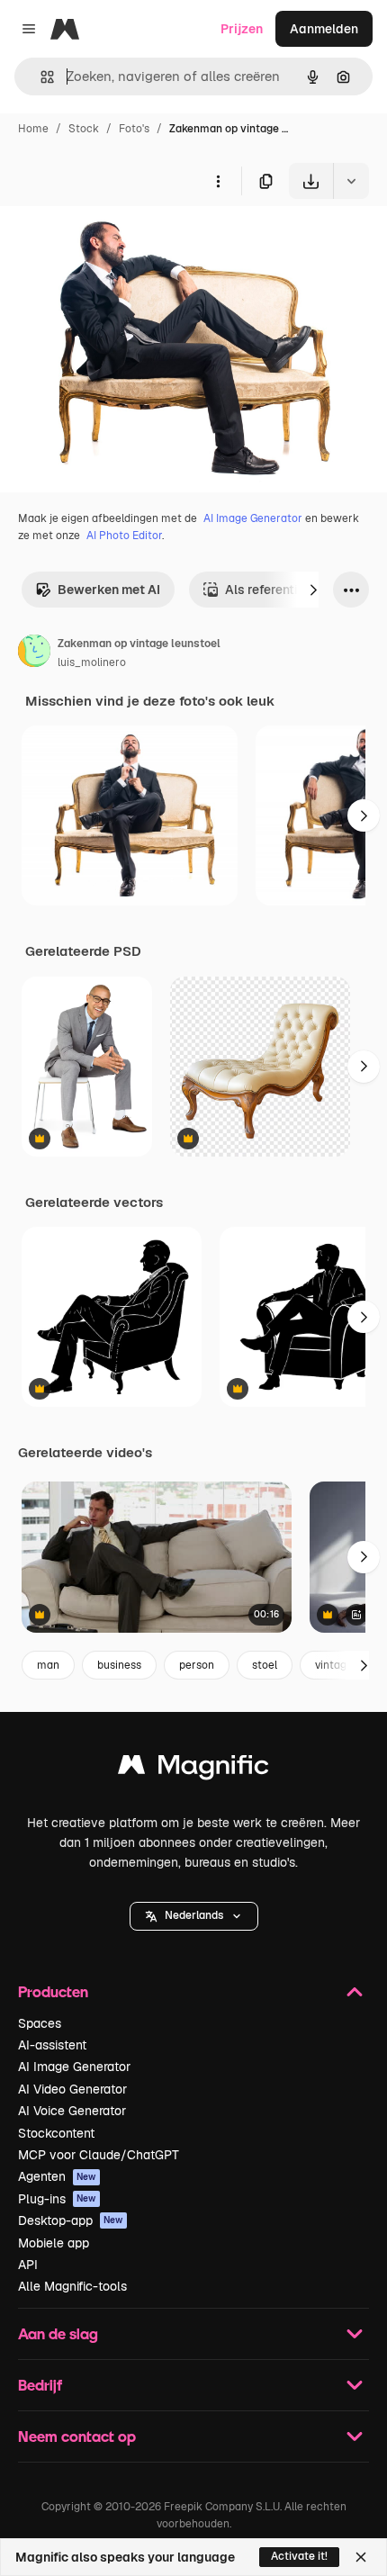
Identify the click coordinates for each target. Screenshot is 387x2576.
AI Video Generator (72, 2089)
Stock (84, 129)
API (28, 2265)
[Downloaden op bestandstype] (351, 181)
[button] (194, 1916)
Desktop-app (71, 2220)
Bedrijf (40, 2385)
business (119, 1665)
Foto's (134, 129)
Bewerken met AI (109, 590)
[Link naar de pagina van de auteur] (34, 653)
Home (33, 129)
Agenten (57, 2176)
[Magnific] (193, 1769)
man (48, 1665)
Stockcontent (56, 2133)
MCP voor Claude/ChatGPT (99, 2155)
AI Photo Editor (124, 536)
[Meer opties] (218, 181)
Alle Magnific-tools (72, 2286)
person (197, 1665)
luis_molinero (92, 662)
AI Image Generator (253, 518)
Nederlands (194, 1915)
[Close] (361, 2557)
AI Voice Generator (72, 2111)
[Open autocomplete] (40, 77)
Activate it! (299, 2556)
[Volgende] (313, 590)
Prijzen (242, 29)
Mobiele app (54, 2243)
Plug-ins (57, 2199)
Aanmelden (324, 29)
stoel (265, 1665)
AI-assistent (52, 2045)
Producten (53, 1991)
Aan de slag (58, 2333)
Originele (118, 241)
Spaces (40, 2023)
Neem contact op (77, 2436)
